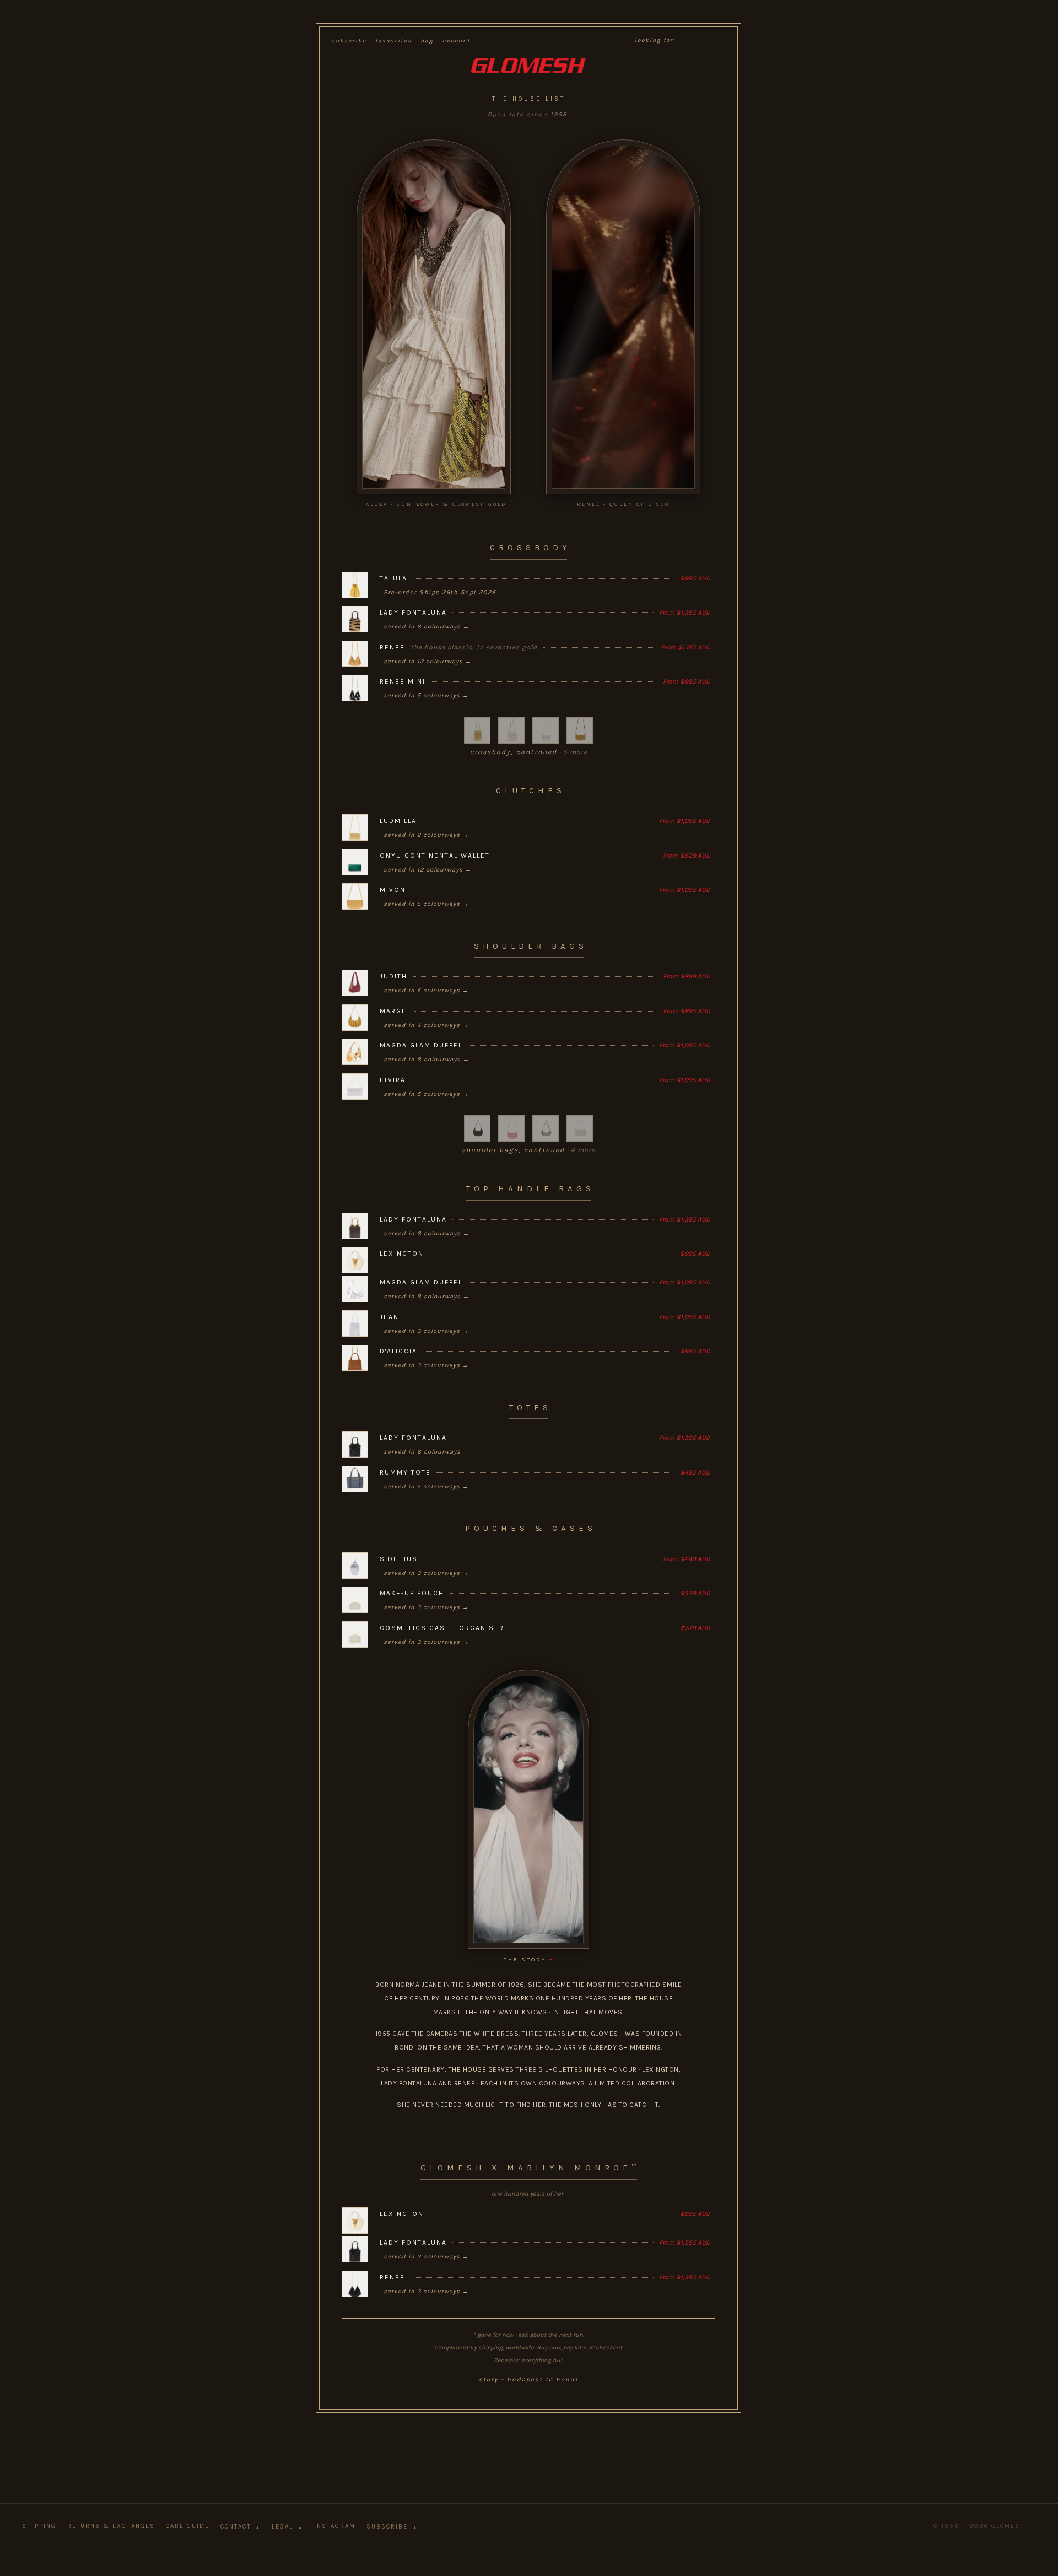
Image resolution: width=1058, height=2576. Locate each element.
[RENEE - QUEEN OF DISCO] (623, 317)
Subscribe (392, 2527)
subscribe (349, 41)
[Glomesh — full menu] (528, 66)
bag (427, 41)
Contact (241, 2527)
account (457, 41)
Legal (287, 2527)
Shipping (39, 2526)
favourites (393, 41)
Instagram (335, 2526)
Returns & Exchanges (111, 2526)
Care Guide (188, 2526)
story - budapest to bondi (528, 2379)
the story (529, 1959)
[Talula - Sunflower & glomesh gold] (434, 317)
